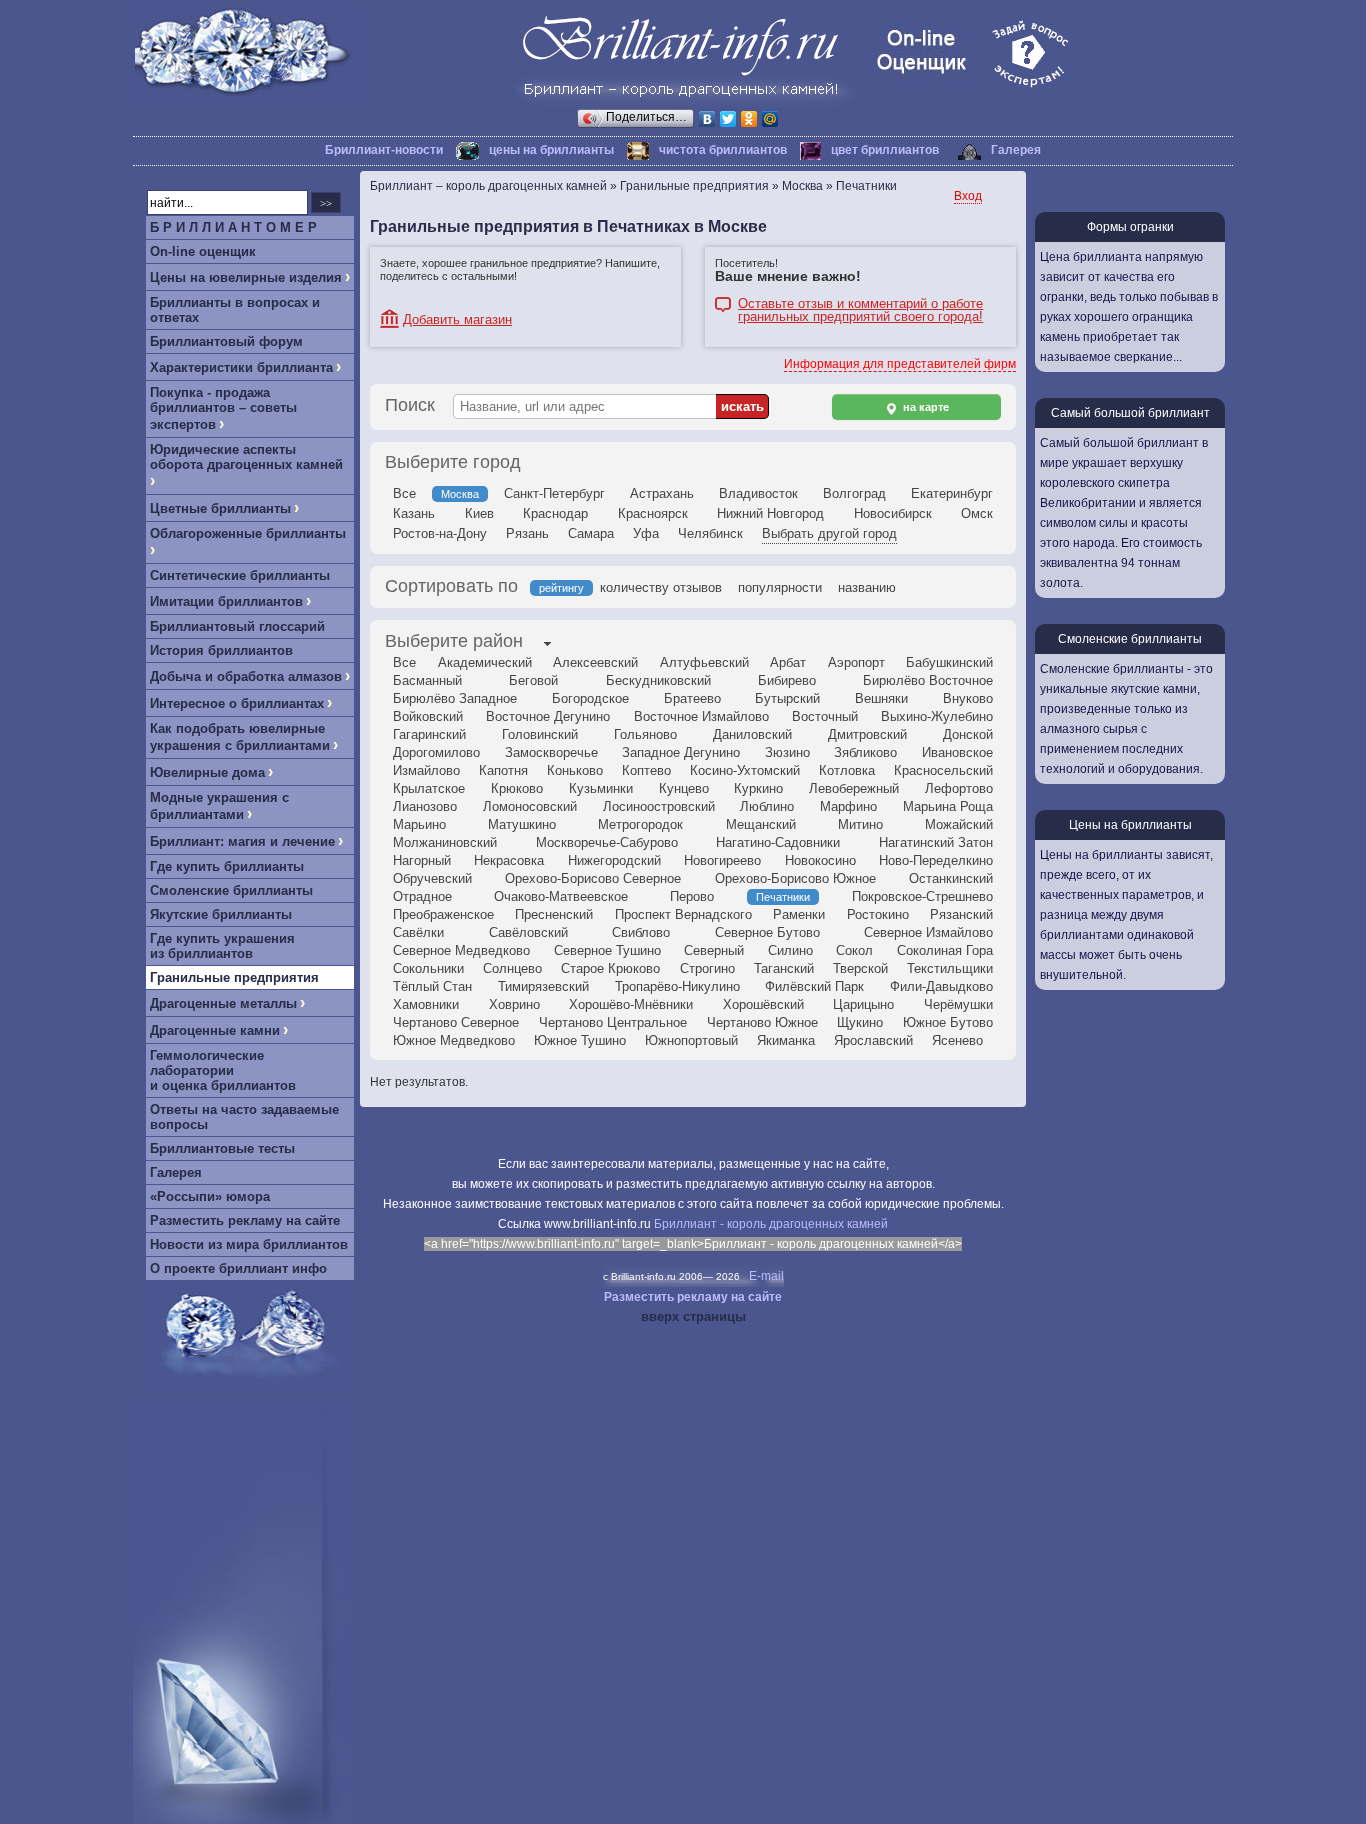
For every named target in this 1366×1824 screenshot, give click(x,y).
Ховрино (514, 1004)
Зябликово (865, 752)
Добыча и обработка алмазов (246, 676)
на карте (924, 407)
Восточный (825, 716)
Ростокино (878, 914)
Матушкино (522, 824)
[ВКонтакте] (707, 119)
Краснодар (555, 513)
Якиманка (786, 1040)
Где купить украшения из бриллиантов (222, 946)
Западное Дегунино (681, 752)
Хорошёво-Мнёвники (631, 1004)
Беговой (533, 680)
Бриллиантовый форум (226, 341)
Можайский (959, 824)
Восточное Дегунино (548, 716)
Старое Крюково (610, 968)
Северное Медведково (461, 950)
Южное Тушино (580, 1040)
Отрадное (422, 896)
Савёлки (418, 932)
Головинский (540, 734)
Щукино (860, 1022)
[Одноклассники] (749, 119)
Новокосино (820, 860)
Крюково (517, 788)
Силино (790, 950)
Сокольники (428, 968)
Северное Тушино (607, 950)
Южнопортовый (691, 1040)
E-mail (766, 1276)
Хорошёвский (763, 1004)
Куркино (758, 788)
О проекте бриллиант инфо (238, 1268)
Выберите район (454, 641)
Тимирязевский (543, 986)
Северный (714, 950)
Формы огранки (1130, 227)
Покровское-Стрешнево (922, 896)
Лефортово (959, 788)
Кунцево (684, 788)
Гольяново (645, 734)
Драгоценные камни (215, 1030)
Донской (968, 734)
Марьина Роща (948, 806)
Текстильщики (950, 968)
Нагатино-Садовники (778, 842)
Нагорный (422, 860)
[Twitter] (728, 119)
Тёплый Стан (432, 986)
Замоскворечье (551, 752)
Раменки (799, 914)
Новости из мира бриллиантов (249, 1244)
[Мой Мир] (770, 119)
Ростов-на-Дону (440, 533)
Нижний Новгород (770, 513)
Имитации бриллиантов (226, 601)
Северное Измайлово (928, 932)
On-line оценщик (203, 251)
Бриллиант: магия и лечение (242, 841)
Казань (414, 513)
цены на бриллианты (551, 150)
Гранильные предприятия (234, 977)
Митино (860, 824)
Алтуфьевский (704, 662)
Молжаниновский (445, 842)
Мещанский (761, 824)
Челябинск (710, 533)
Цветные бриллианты (220, 508)
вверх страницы (693, 1316)
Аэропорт (856, 662)
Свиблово (641, 932)
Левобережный (854, 788)
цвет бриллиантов (885, 150)
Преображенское (443, 914)
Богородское (590, 698)
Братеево (692, 698)
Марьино (419, 824)
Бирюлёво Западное (455, 698)
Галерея (1016, 150)
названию (867, 587)
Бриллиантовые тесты (222, 1148)
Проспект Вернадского (683, 914)
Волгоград (854, 493)
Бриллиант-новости (384, 150)
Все (404, 493)
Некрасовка (509, 860)
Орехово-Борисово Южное (795, 878)
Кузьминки (601, 788)
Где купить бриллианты (227, 866)
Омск (977, 513)
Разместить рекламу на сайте (245, 1220)
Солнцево (512, 968)
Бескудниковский (658, 680)
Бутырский (787, 698)
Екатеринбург (952, 493)
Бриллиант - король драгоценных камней (771, 1224)
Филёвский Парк (814, 986)
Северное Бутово (767, 932)
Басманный (427, 680)
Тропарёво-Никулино (677, 986)
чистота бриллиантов (723, 150)
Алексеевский (595, 662)
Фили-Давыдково (941, 986)
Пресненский (554, 914)
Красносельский (943, 770)
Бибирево (787, 680)
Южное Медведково (454, 1040)
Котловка (847, 770)
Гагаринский (429, 734)
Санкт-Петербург (554, 493)
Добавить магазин (457, 319)
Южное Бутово (948, 1022)
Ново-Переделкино (936, 860)
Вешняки (881, 698)
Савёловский (528, 932)
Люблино (767, 806)
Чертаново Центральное (613, 1022)
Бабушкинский (949, 662)
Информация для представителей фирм (900, 364)
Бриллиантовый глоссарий (237, 626)
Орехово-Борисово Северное (593, 878)
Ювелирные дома (207, 772)
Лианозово (425, 806)
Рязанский (961, 914)
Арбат (788, 662)
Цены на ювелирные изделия (246, 277)
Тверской (860, 968)
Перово (692, 896)
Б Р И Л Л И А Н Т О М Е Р (233, 227)
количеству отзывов (661, 587)
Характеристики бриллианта (241, 367)
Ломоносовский (530, 806)
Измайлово (426, 770)
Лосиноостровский (659, 806)
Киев (479, 513)
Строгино (707, 968)
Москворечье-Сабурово (607, 842)
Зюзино (787, 752)
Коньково (575, 770)
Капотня (503, 770)
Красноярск (653, 513)
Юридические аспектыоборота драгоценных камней (246, 457)
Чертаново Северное (456, 1022)
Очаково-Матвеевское (561, 896)
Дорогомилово (436, 752)
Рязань (527, 533)
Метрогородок (640, 824)
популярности (780, 587)
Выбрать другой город (829, 533)
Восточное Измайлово (701, 716)
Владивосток (758, 493)
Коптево (646, 770)
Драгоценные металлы (223, 1003)
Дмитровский (867, 734)
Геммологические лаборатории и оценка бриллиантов (223, 1070)
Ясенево (957, 1040)
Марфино (848, 806)
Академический (485, 662)
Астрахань (662, 493)
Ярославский (873, 1040)
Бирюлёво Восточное (928, 680)
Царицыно (863, 1004)
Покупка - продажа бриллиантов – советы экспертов (223, 408)
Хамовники (426, 1004)
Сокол (854, 950)
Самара (591, 533)
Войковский (428, 716)
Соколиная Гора (945, 950)
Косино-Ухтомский (745, 770)
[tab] (454, 643)
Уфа (646, 533)
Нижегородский (614, 860)
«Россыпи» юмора (210, 1196)
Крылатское (429, 788)
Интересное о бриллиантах (237, 703)
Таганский (784, 968)
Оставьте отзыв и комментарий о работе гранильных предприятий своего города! (860, 305)
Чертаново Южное (762, 1022)
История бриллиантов (221, 650)
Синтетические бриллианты (240, 575)
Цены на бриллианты (1130, 825)
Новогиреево (722, 860)
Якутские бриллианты (221, 914)
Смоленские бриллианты (231, 890)
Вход (968, 196)
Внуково (968, 698)
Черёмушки (958, 1004)
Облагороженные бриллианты (248, 533)
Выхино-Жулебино (937, 716)
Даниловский (752, 734)
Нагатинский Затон (936, 842)
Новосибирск (893, 513)
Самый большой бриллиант (1130, 413)
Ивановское (957, 752)
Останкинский (951, 878)
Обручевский (432, 878)
